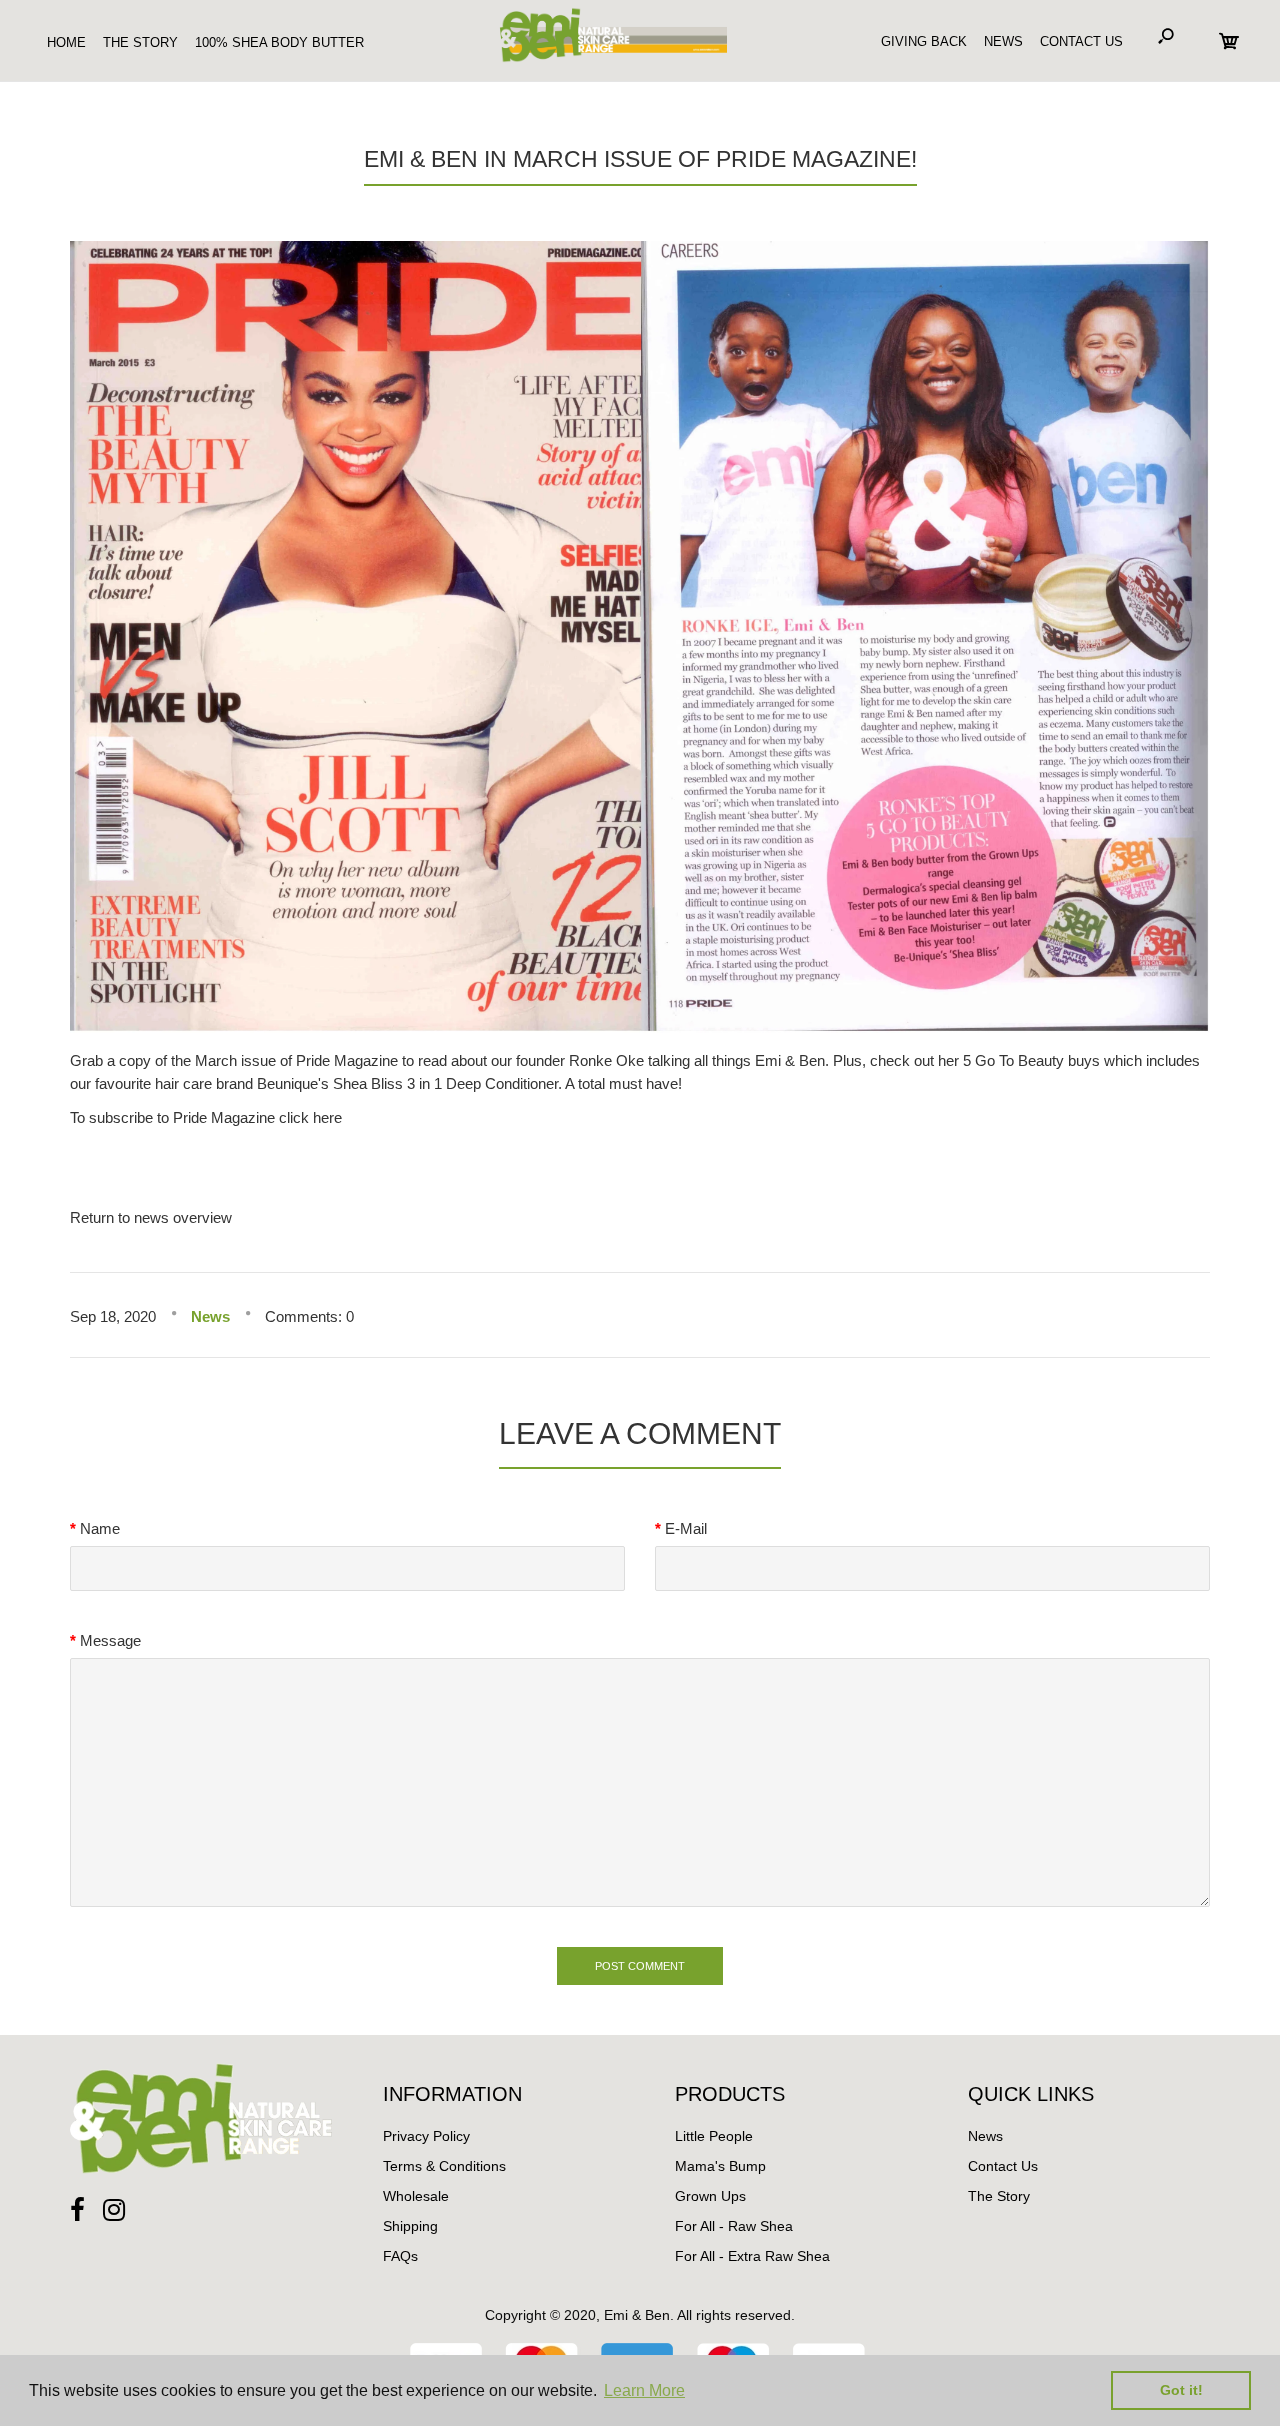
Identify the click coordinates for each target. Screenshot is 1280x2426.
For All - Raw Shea (734, 2226)
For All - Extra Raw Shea (752, 2256)
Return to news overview (151, 1217)
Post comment (640, 1966)
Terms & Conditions (444, 2166)
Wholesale (416, 2196)
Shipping (410, 2226)
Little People (714, 2136)
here (327, 1117)
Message (110, 1640)
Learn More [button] (644, 2390)
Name (100, 1528)
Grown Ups (710, 2196)
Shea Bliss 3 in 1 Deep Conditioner (445, 1083)
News (1003, 41)
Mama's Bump (720, 2166)
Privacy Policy (426, 2136)
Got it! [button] (1181, 2390)
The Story (999, 2196)
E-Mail (686, 1528)
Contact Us (1081, 41)
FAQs (400, 2256)
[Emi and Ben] (611, 62)
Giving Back (924, 41)
